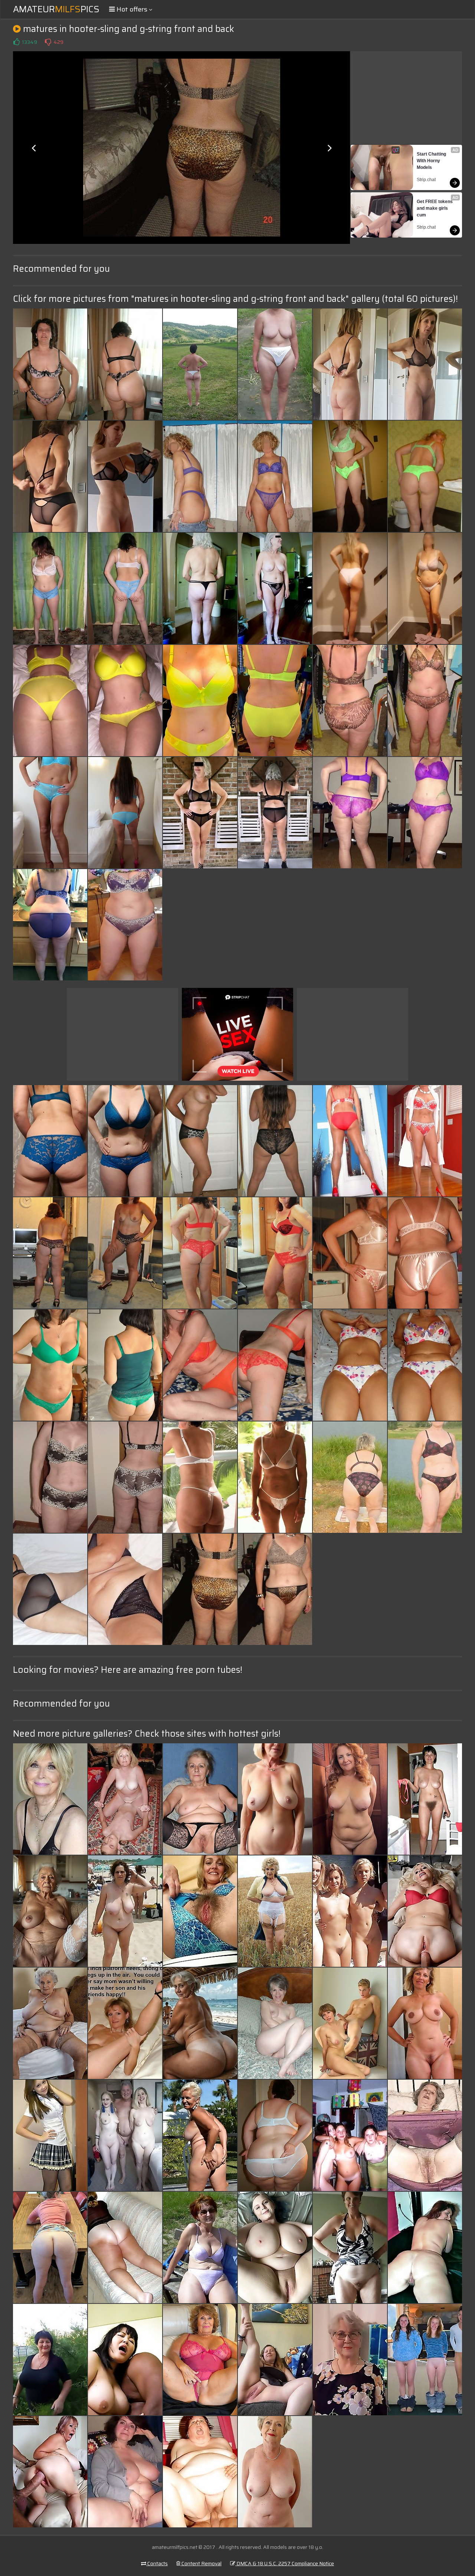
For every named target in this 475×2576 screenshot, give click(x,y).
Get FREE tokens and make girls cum (435, 208)
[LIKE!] (16, 42)
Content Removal (201, 2563)
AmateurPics (56, 9)
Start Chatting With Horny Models (432, 161)
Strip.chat (426, 180)
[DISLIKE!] (48, 42)
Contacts (157, 2563)
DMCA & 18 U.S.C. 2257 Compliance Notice (285, 2563)
